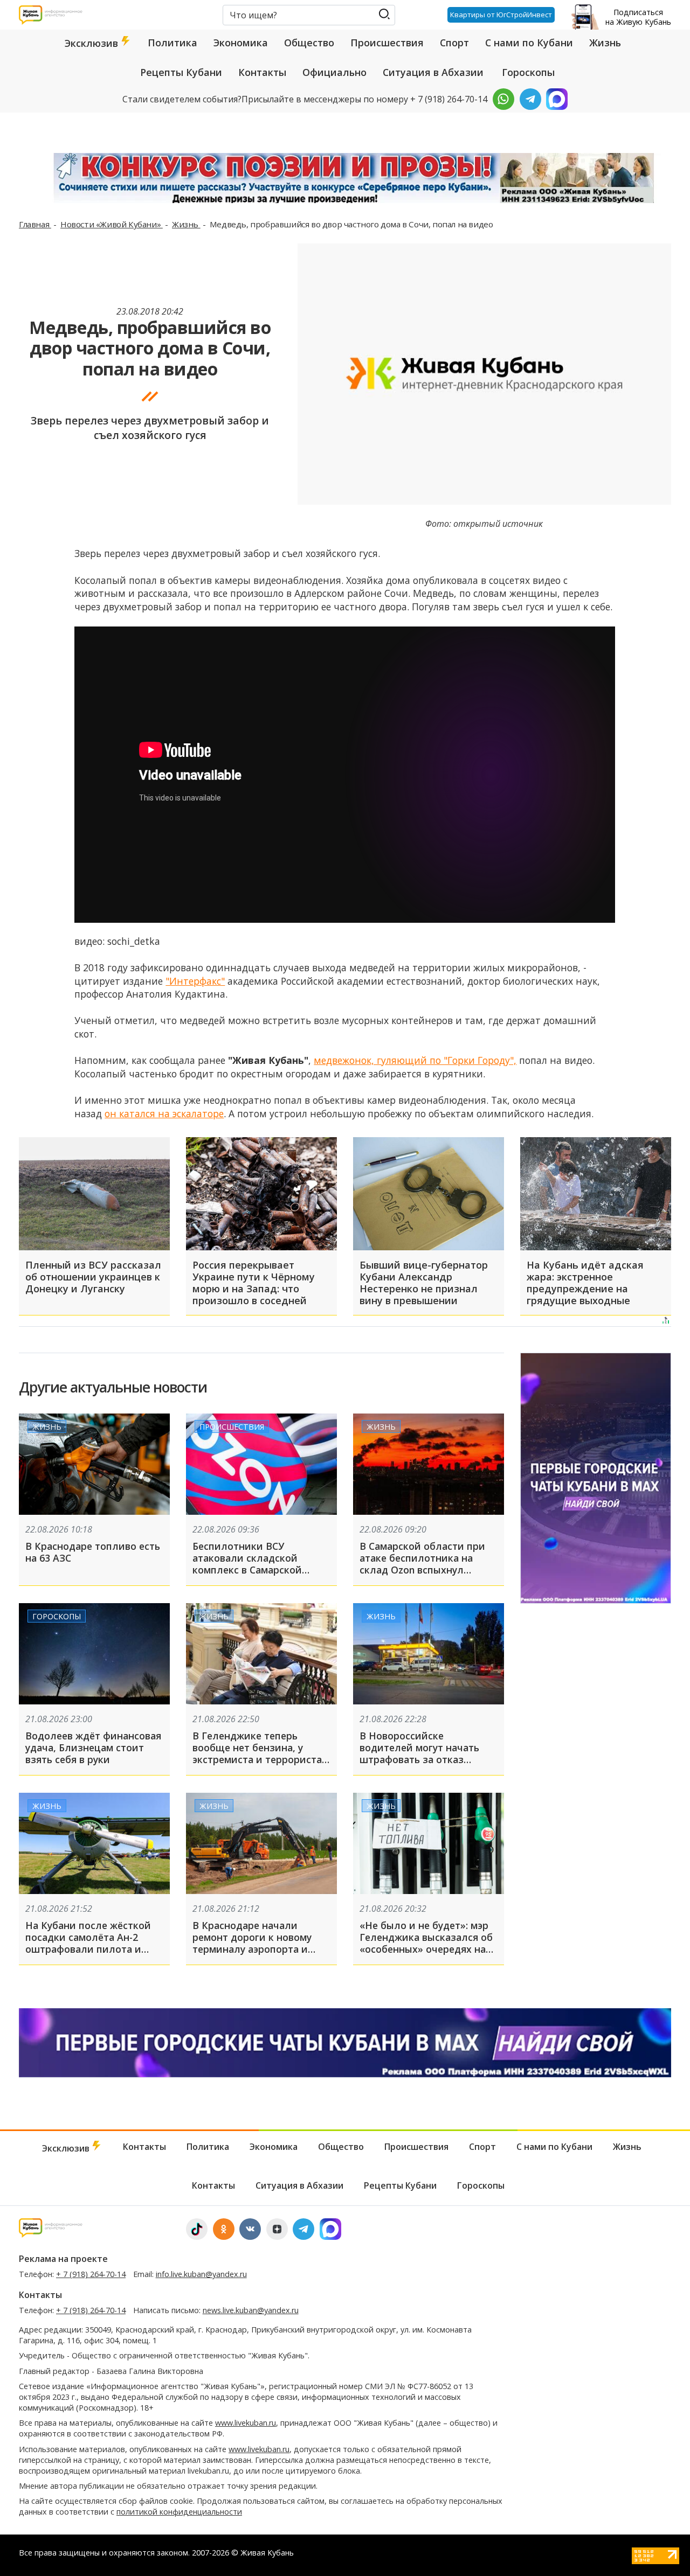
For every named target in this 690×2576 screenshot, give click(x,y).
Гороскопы (528, 72)
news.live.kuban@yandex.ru (251, 2310)
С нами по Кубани (529, 43)
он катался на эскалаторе (164, 1113)
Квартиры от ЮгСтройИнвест (501, 15)
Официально (334, 72)
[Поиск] (384, 14)
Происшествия (387, 43)
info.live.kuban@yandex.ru (201, 2274)
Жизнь (605, 43)
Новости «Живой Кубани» (112, 224)
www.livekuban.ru (246, 2423)
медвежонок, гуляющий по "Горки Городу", (415, 1060)
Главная (35, 224)
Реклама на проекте (63, 2259)
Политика (172, 43)
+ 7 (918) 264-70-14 (91, 2274)
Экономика (241, 43)
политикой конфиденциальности (179, 2512)
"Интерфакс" (195, 981)
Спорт (454, 43)
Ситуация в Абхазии (433, 72)
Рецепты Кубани (181, 72)
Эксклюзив (93, 43)
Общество (309, 43)
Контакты (262, 72)
